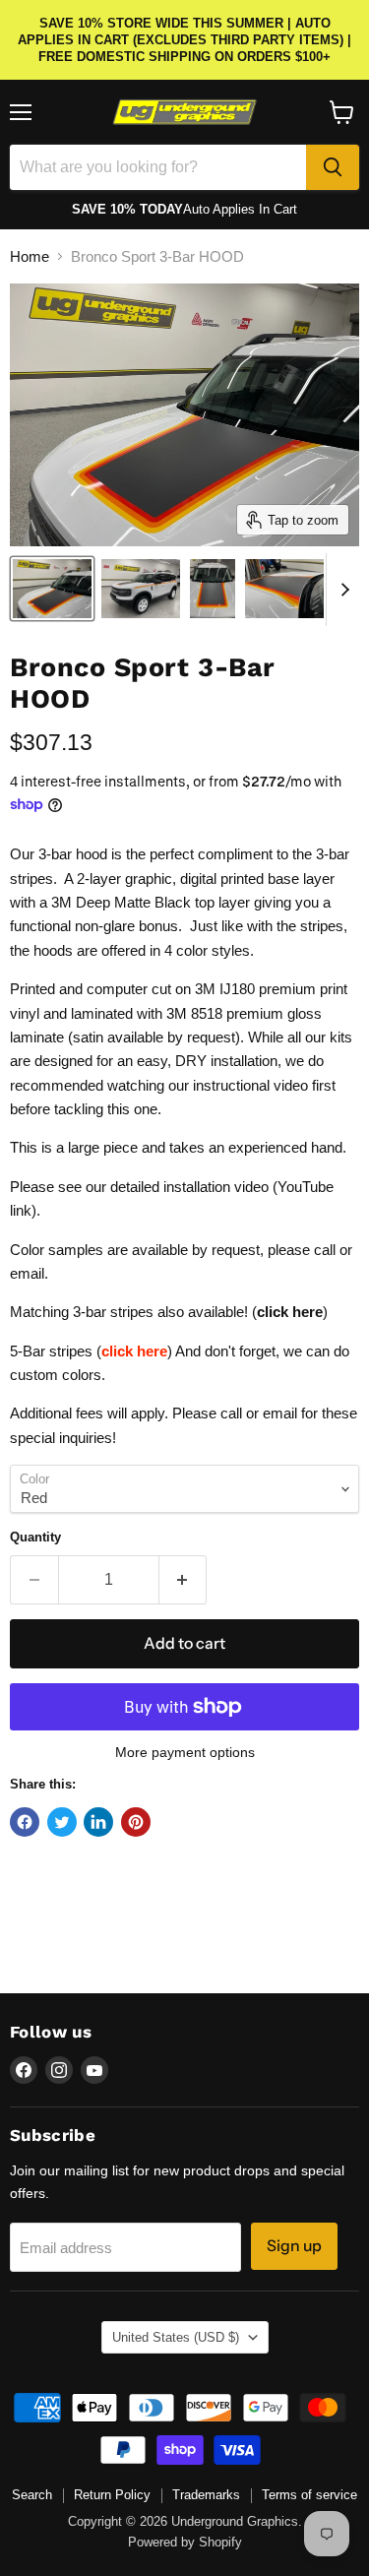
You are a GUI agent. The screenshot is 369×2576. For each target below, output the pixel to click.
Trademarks (206, 2495)
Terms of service (309, 2495)
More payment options (185, 1752)
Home (30, 256)
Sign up (294, 2246)
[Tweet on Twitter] (62, 1822)
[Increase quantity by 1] (184, 1580)
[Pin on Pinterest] (136, 1822)
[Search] (333, 167)
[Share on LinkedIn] (98, 1822)
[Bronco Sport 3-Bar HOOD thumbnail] (52, 589)
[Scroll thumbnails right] (341, 590)
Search (32, 2495)
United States (176, 2337)
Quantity (35, 1537)
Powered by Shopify (185, 2542)
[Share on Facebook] (25, 1822)
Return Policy (112, 2495)
